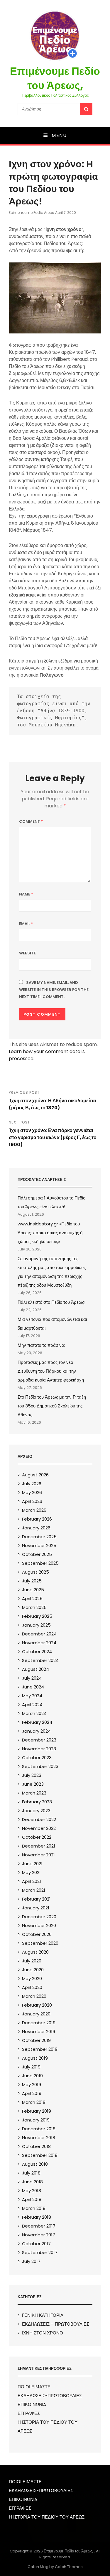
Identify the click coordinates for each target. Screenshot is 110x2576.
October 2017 (36, 2244)
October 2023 (37, 1758)
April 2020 (32, 1987)
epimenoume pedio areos (31, 213)
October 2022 (37, 1837)
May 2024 (32, 1696)
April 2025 (32, 1598)
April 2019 (32, 2093)
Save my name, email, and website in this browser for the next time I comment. (54, 990)
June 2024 (33, 1687)
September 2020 (40, 1943)
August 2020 (35, 1952)
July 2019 (31, 2067)
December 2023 (39, 1740)
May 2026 (32, 1492)
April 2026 (32, 1501)
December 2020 (39, 1917)
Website (27, 953)
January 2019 (36, 2120)
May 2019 (32, 2085)
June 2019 (32, 2076)
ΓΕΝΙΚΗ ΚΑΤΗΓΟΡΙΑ (43, 2315)
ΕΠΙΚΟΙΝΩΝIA (32, 2404)
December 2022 (39, 1819)
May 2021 (31, 1872)
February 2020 (37, 2005)
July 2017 (31, 2261)
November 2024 (39, 1643)
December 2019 (39, 2023)
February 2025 (37, 1616)
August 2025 (35, 1572)
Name (26, 894)
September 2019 (40, 2049)
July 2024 (32, 1678)
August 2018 (35, 2164)
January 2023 (36, 1811)
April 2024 (32, 1705)
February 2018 (37, 2217)
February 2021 (36, 1899)
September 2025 (40, 1563)
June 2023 (33, 1784)
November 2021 (38, 1855)
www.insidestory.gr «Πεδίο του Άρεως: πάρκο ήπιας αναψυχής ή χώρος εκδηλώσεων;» (50, 1233)
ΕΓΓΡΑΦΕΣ (29, 2413)
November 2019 (39, 2031)
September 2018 (40, 2155)
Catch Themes (69, 2567)
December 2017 (39, 2226)
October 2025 (37, 1554)
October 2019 (36, 2040)
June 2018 (32, 2182)
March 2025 (34, 1607)
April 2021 (32, 1881)
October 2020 (37, 1934)
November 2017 (39, 2235)
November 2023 (39, 1749)
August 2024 (35, 1669)
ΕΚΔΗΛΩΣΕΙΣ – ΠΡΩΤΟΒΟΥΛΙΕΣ (56, 2324)
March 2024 (34, 1713)
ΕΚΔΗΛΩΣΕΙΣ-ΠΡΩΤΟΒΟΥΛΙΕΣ (50, 2396)
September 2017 (40, 2252)
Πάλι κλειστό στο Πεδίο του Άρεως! (51, 1302)
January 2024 (36, 1731)
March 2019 (34, 2102)
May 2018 (32, 2191)
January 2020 (36, 2014)
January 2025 (36, 1625)
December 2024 (39, 1634)
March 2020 (34, 1996)
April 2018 (32, 2199)
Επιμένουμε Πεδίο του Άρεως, (55, 78)
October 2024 (37, 1651)
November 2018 (39, 2138)
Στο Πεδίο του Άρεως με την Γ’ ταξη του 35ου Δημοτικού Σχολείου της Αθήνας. (52, 1406)
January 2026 (36, 1528)
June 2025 (33, 1590)
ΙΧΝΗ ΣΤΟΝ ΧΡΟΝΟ (43, 2333)
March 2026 (34, 1510)
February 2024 (37, 1722)
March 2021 (34, 1890)
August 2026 (35, 1475)
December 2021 (39, 1846)
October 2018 (36, 2146)
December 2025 (39, 1537)
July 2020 (32, 1961)
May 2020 (32, 1978)
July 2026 (32, 1484)
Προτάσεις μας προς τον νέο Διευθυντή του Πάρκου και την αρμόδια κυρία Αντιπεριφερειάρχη (51, 1371)
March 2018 (34, 2208)
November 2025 (39, 1545)
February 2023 (37, 1802)
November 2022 (39, 1828)
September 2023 (40, 1766)
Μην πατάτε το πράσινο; (41, 1345)
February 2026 (37, 1519)
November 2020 (39, 1925)
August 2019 (35, 2058)
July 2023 (32, 1775)
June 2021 (32, 1864)
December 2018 (39, 2129)
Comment (31, 821)
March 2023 (34, 1793)
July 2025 (32, 1581)
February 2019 (37, 2111)
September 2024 (40, 1660)
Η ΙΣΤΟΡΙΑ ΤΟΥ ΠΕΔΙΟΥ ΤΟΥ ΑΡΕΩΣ (47, 2517)
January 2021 (36, 1908)
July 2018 (31, 2173)
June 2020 (33, 1970)
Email (26, 924)
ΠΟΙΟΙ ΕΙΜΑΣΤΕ (34, 2387)
